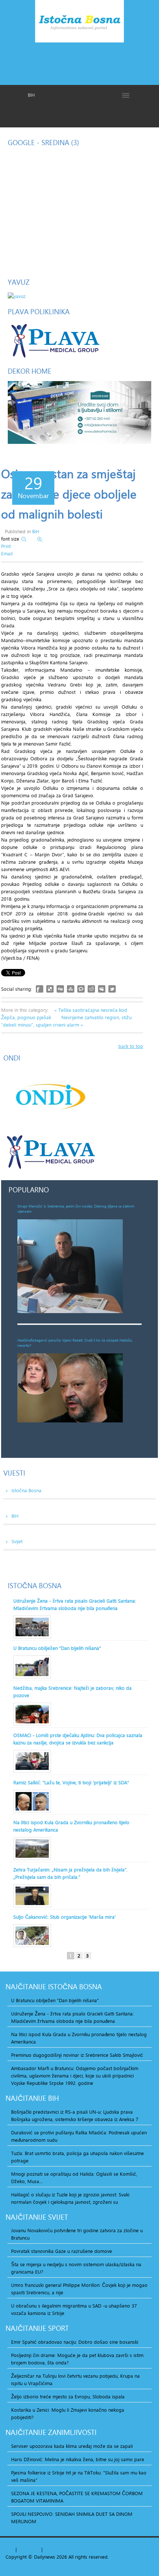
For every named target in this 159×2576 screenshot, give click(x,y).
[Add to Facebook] (40, 989)
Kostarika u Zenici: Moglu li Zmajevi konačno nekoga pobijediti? (68, 2414)
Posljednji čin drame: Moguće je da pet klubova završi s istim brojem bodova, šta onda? (77, 2359)
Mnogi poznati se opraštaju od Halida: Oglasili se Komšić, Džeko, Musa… (74, 2178)
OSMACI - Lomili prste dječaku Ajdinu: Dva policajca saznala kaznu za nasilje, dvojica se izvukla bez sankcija (78, 1739)
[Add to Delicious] (50, 989)
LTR (57, 2549)
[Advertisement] (79, 63)
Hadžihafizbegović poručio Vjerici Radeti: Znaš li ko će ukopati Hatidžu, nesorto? (75, 1343)
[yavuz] (17, 295)
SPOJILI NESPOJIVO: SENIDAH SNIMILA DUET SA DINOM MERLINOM (72, 2518)
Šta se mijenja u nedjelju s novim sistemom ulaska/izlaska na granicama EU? (76, 2268)
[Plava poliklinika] (55, 340)
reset (35, 2549)
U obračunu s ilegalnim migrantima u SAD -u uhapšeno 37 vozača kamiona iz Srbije (74, 2309)
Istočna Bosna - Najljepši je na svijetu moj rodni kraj (79, 23)
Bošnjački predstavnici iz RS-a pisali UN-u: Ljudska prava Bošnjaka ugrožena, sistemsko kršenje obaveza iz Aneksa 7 (75, 2116)
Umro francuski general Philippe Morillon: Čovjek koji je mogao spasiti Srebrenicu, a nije (79, 2289)
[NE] (79, 412)
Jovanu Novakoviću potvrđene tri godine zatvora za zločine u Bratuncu (77, 2234)
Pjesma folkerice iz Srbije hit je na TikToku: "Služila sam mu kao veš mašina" (79, 2476)
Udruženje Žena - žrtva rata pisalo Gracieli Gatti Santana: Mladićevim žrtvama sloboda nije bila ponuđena (75, 1604)
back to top (131, 1046)
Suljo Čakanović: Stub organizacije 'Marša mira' (65, 1917)
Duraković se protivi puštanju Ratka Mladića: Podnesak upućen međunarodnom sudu (79, 2136)
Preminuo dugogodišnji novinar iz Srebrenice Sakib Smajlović (77, 2055)
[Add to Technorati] (81, 989)
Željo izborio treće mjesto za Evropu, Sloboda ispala (68, 2397)
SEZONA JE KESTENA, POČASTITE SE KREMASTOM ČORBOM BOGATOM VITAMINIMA (77, 2497)
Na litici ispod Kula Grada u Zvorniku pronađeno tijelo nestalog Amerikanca (71, 1826)
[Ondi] (50, 1097)
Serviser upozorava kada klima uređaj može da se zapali (72, 2446)
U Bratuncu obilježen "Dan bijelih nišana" (57, 1648)
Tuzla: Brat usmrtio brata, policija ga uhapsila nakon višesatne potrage (77, 2157)
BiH (36, 531)
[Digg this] (60, 989)
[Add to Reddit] (91, 989)
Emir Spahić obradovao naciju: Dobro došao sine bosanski (75, 2342)
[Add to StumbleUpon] (71, 989)
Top (10, 2549)
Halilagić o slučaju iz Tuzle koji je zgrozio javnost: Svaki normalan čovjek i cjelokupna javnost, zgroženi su (70, 2198)
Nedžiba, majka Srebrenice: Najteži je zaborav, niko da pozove (72, 1692)
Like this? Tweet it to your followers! (112, 989)
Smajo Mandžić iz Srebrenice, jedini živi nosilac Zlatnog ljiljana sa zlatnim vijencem (76, 1209)
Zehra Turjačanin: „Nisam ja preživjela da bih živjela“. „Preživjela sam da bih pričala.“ (70, 1873)
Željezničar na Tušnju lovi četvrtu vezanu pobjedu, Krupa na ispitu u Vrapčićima (75, 2380)
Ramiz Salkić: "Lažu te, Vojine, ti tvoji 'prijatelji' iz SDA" (71, 1782)
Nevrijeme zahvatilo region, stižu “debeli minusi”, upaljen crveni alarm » (66, 1021)
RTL (48, 2549)
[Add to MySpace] (102, 989)
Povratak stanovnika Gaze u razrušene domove (62, 2251)
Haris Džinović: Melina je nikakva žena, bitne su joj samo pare (78, 2459)
